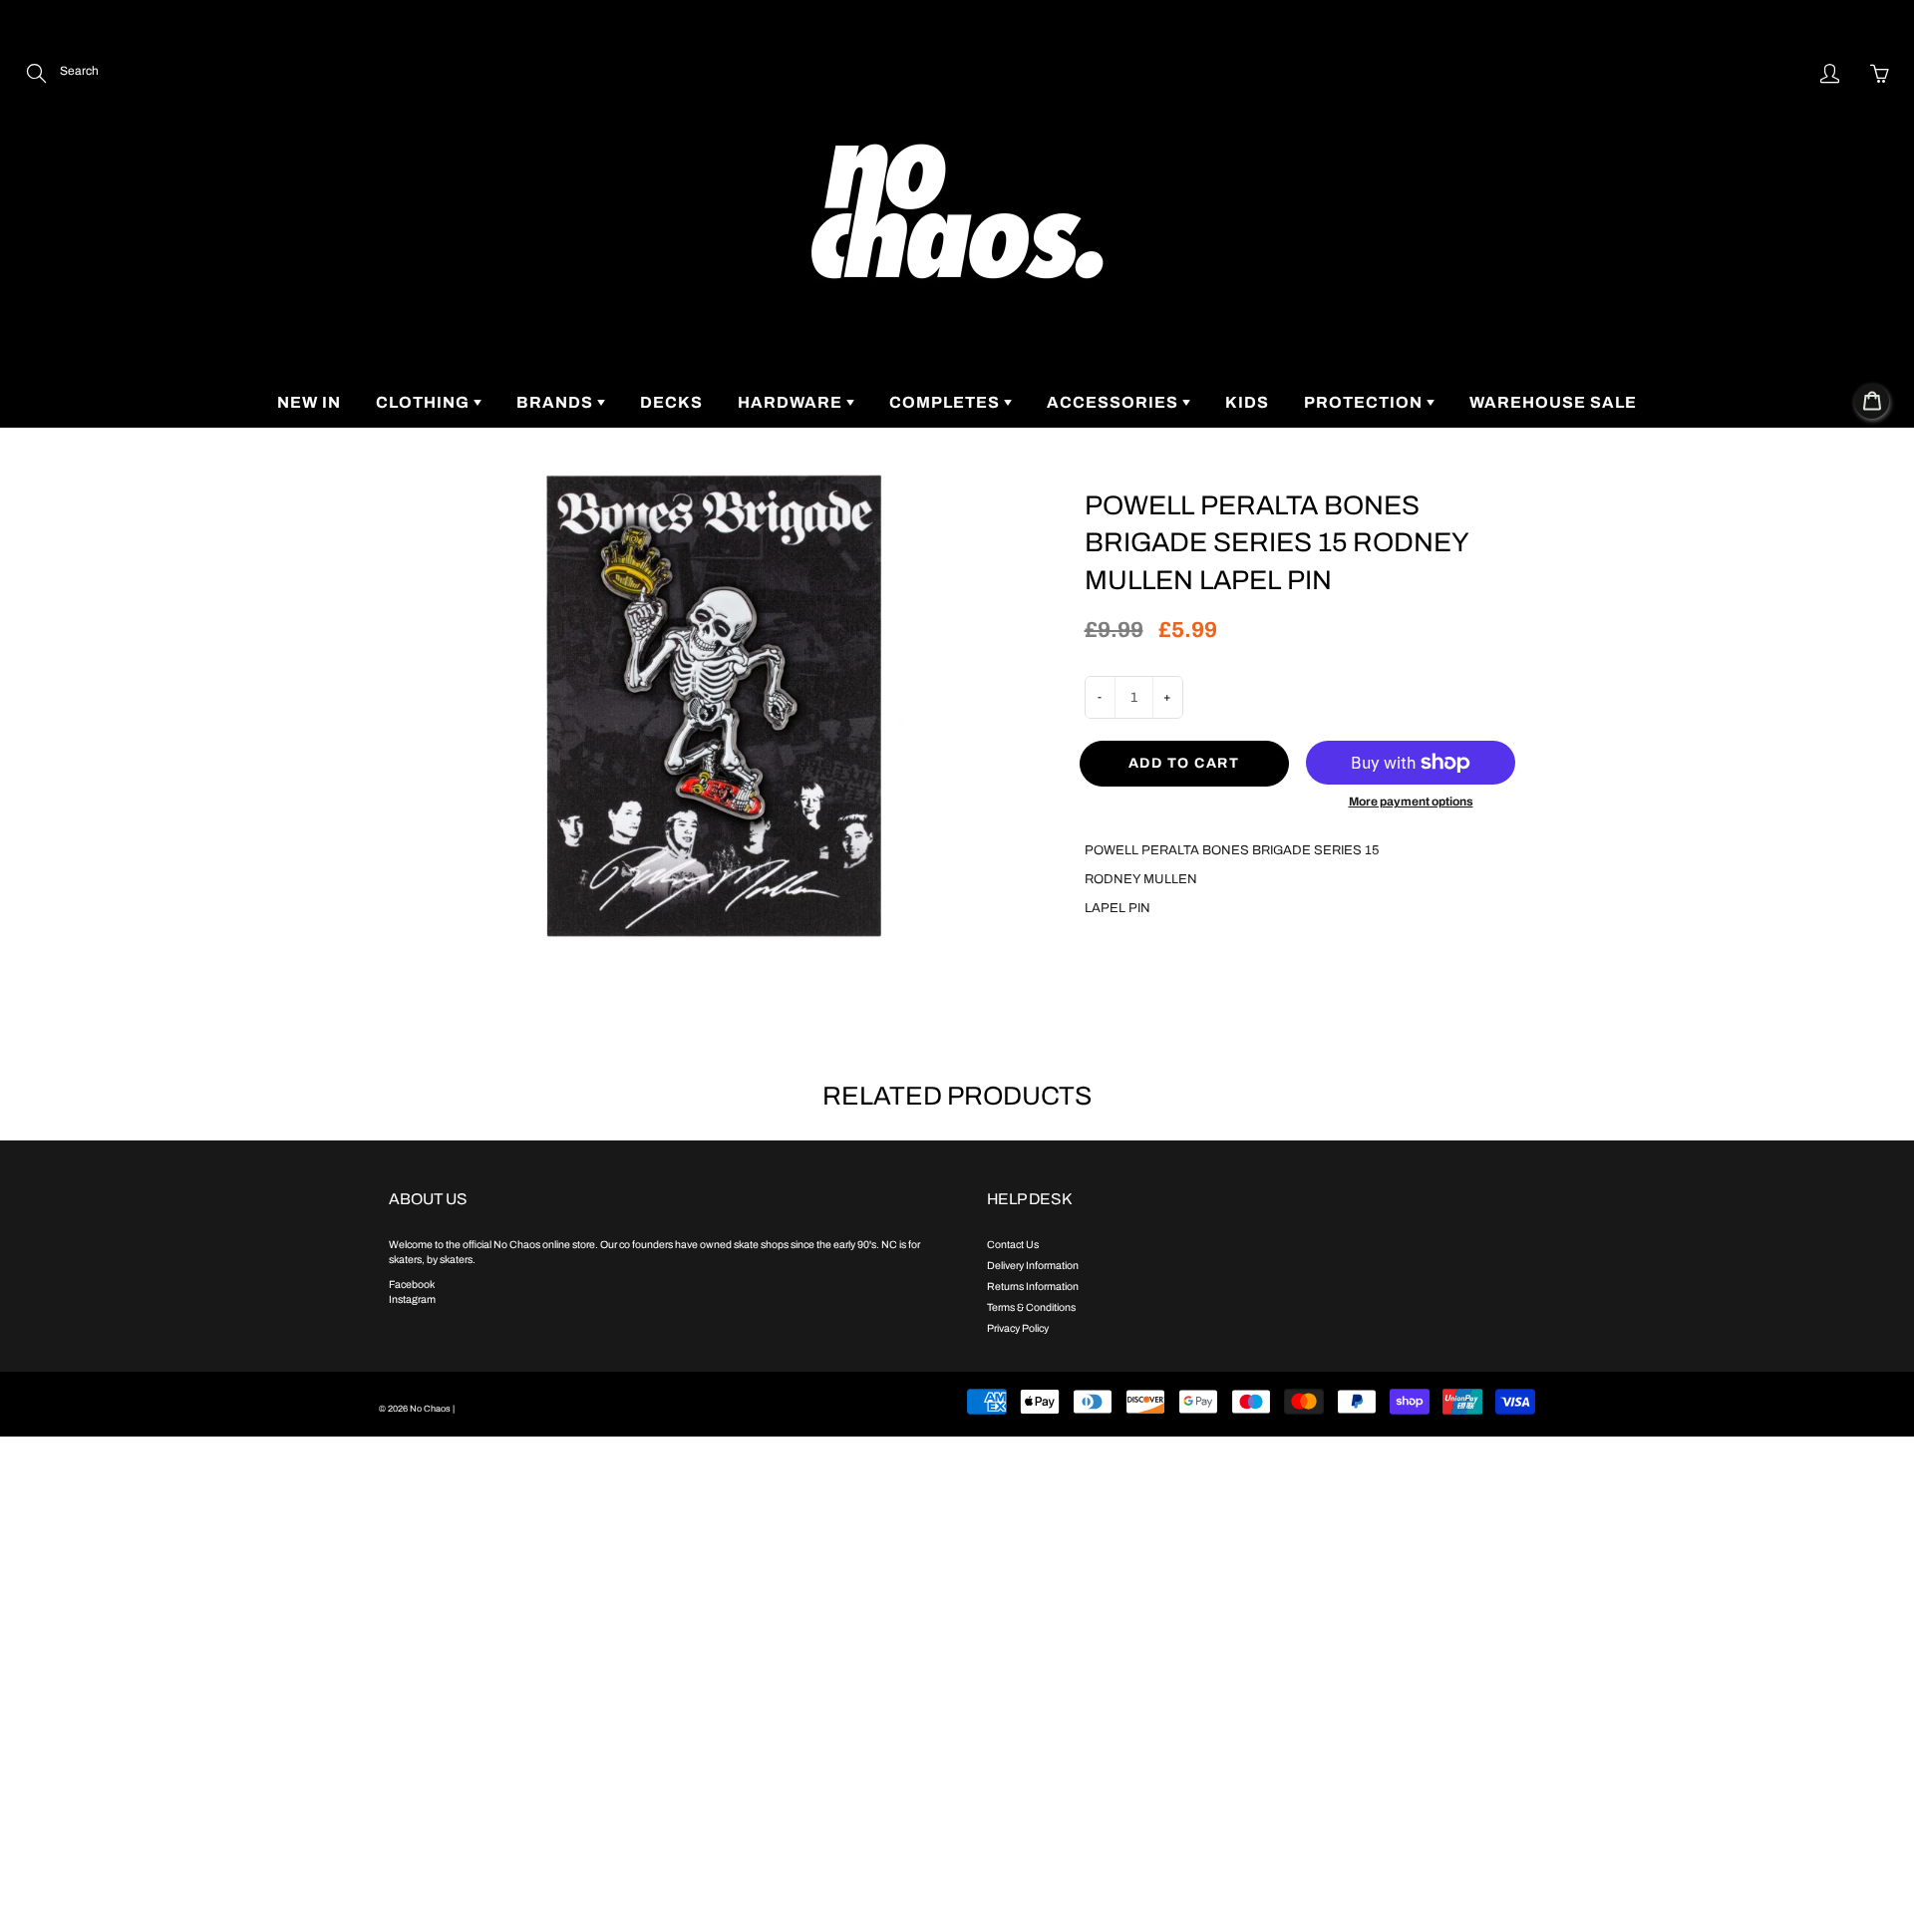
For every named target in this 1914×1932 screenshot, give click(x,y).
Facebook (412, 1285)
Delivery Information (1033, 1266)
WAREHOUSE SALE (1553, 402)
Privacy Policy (1018, 1328)
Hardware (792, 402)
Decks (671, 402)
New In (309, 402)
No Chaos (430, 1409)
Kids (1247, 402)
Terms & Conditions (1031, 1307)
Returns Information (1033, 1287)
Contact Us (1013, 1245)
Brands (557, 402)
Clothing (425, 402)
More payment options (1411, 802)
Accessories (1115, 402)
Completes (947, 402)
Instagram (412, 1299)
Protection (1365, 402)
